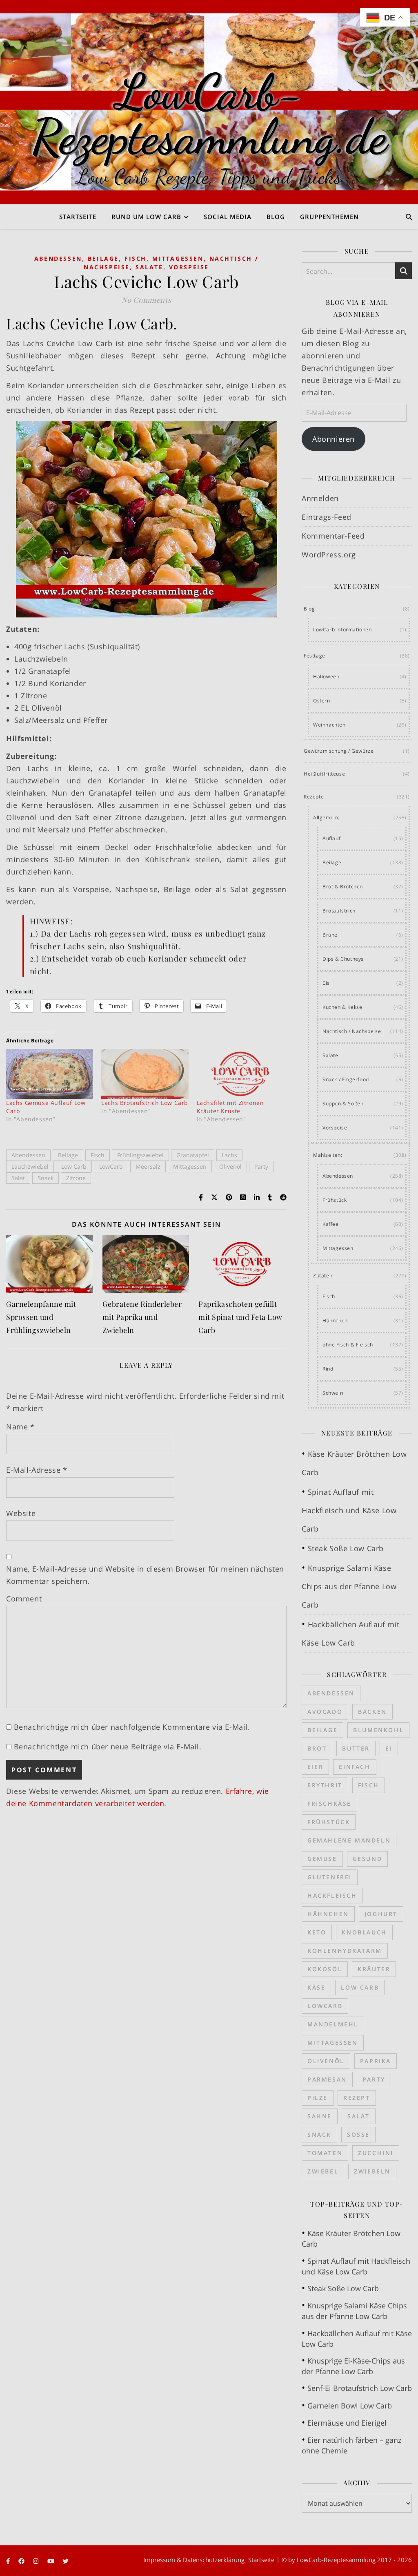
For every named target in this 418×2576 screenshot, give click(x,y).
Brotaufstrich (339, 911)
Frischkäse (329, 1803)
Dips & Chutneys (343, 959)
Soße (358, 2134)
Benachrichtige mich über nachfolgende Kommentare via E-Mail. (132, 1727)
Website (21, 1513)
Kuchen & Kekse (342, 1007)
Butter (356, 1748)
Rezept (357, 2098)
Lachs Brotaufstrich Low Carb (145, 1103)
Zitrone (76, 1178)
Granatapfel (193, 1155)
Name (20, 1427)
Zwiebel (323, 2171)
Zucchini (376, 2153)
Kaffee (331, 1224)
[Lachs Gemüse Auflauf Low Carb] (50, 1074)
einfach (355, 1767)
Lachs (229, 1155)
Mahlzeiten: (328, 1155)
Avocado (325, 1712)
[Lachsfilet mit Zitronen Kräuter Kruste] (240, 1074)
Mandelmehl (333, 2024)
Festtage (315, 656)
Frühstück (335, 1200)
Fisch (136, 258)
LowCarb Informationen (342, 629)
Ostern (322, 701)
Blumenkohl (378, 1730)
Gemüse (322, 1859)
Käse (316, 1987)
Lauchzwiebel (30, 1166)
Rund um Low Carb (146, 217)
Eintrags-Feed (327, 517)
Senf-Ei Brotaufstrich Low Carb (360, 2388)
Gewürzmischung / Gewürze (339, 751)
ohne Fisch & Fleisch (348, 1345)
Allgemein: (326, 817)
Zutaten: (324, 1276)
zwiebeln (372, 2171)
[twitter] (66, 2561)
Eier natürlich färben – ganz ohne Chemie (351, 2445)
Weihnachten (329, 725)
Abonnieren (334, 439)
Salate (149, 267)
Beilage (103, 258)
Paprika (376, 2061)
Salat (18, 1178)
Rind (328, 1369)
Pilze (318, 2098)
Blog (276, 217)
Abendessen (58, 258)
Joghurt (381, 1914)
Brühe (330, 935)
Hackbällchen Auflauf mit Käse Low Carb (357, 2339)
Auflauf (331, 838)
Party (261, 1166)
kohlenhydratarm (345, 1951)
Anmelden (320, 498)
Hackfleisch (332, 1895)
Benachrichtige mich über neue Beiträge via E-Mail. (108, 1746)
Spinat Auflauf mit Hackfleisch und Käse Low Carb (349, 1510)
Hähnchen (335, 1320)
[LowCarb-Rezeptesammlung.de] (209, 102)
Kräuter (374, 1969)
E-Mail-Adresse (37, 1470)
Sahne (320, 2116)
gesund (368, 1859)
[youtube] (52, 2561)
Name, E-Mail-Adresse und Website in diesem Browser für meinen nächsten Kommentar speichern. (145, 1575)
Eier (315, 1767)
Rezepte (314, 797)
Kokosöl (325, 1969)
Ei (389, 1748)
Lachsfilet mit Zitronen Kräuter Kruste (230, 1107)
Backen (372, 1712)
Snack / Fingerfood (346, 1079)
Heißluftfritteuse (324, 774)
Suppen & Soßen (343, 1104)
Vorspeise (189, 267)
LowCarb (111, 1166)
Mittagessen (178, 258)
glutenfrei (330, 1877)
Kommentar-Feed (333, 536)
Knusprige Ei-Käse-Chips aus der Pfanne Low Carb (353, 2366)
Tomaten (325, 2153)
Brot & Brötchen (343, 887)
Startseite (78, 217)
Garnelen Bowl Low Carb (350, 2406)
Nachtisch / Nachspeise (352, 1031)
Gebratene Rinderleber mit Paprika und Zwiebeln (142, 1317)
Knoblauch (364, 1932)
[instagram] (37, 2561)
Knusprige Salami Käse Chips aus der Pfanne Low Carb (349, 1586)
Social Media (228, 217)
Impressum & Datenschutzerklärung (194, 2560)
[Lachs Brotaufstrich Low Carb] (145, 1074)
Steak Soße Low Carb (346, 1548)
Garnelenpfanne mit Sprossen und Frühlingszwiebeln (41, 1317)
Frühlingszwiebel (140, 1155)
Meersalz (148, 1166)
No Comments (147, 300)
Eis (326, 983)
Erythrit (325, 1785)
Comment (24, 1599)
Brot (317, 1748)
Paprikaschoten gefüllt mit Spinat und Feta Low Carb (240, 1317)
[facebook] (22, 2561)
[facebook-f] (9, 2561)
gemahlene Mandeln (349, 1840)
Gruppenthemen (329, 217)
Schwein (333, 1393)
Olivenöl (230, 1166)
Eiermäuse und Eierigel (347, 2423)
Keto (317, 1932)
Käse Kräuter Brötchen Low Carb (351, 2238)
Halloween (326, 676)
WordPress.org (329, 555)
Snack (46, 1178)
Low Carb (74, 1166)
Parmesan (327, 2079)
